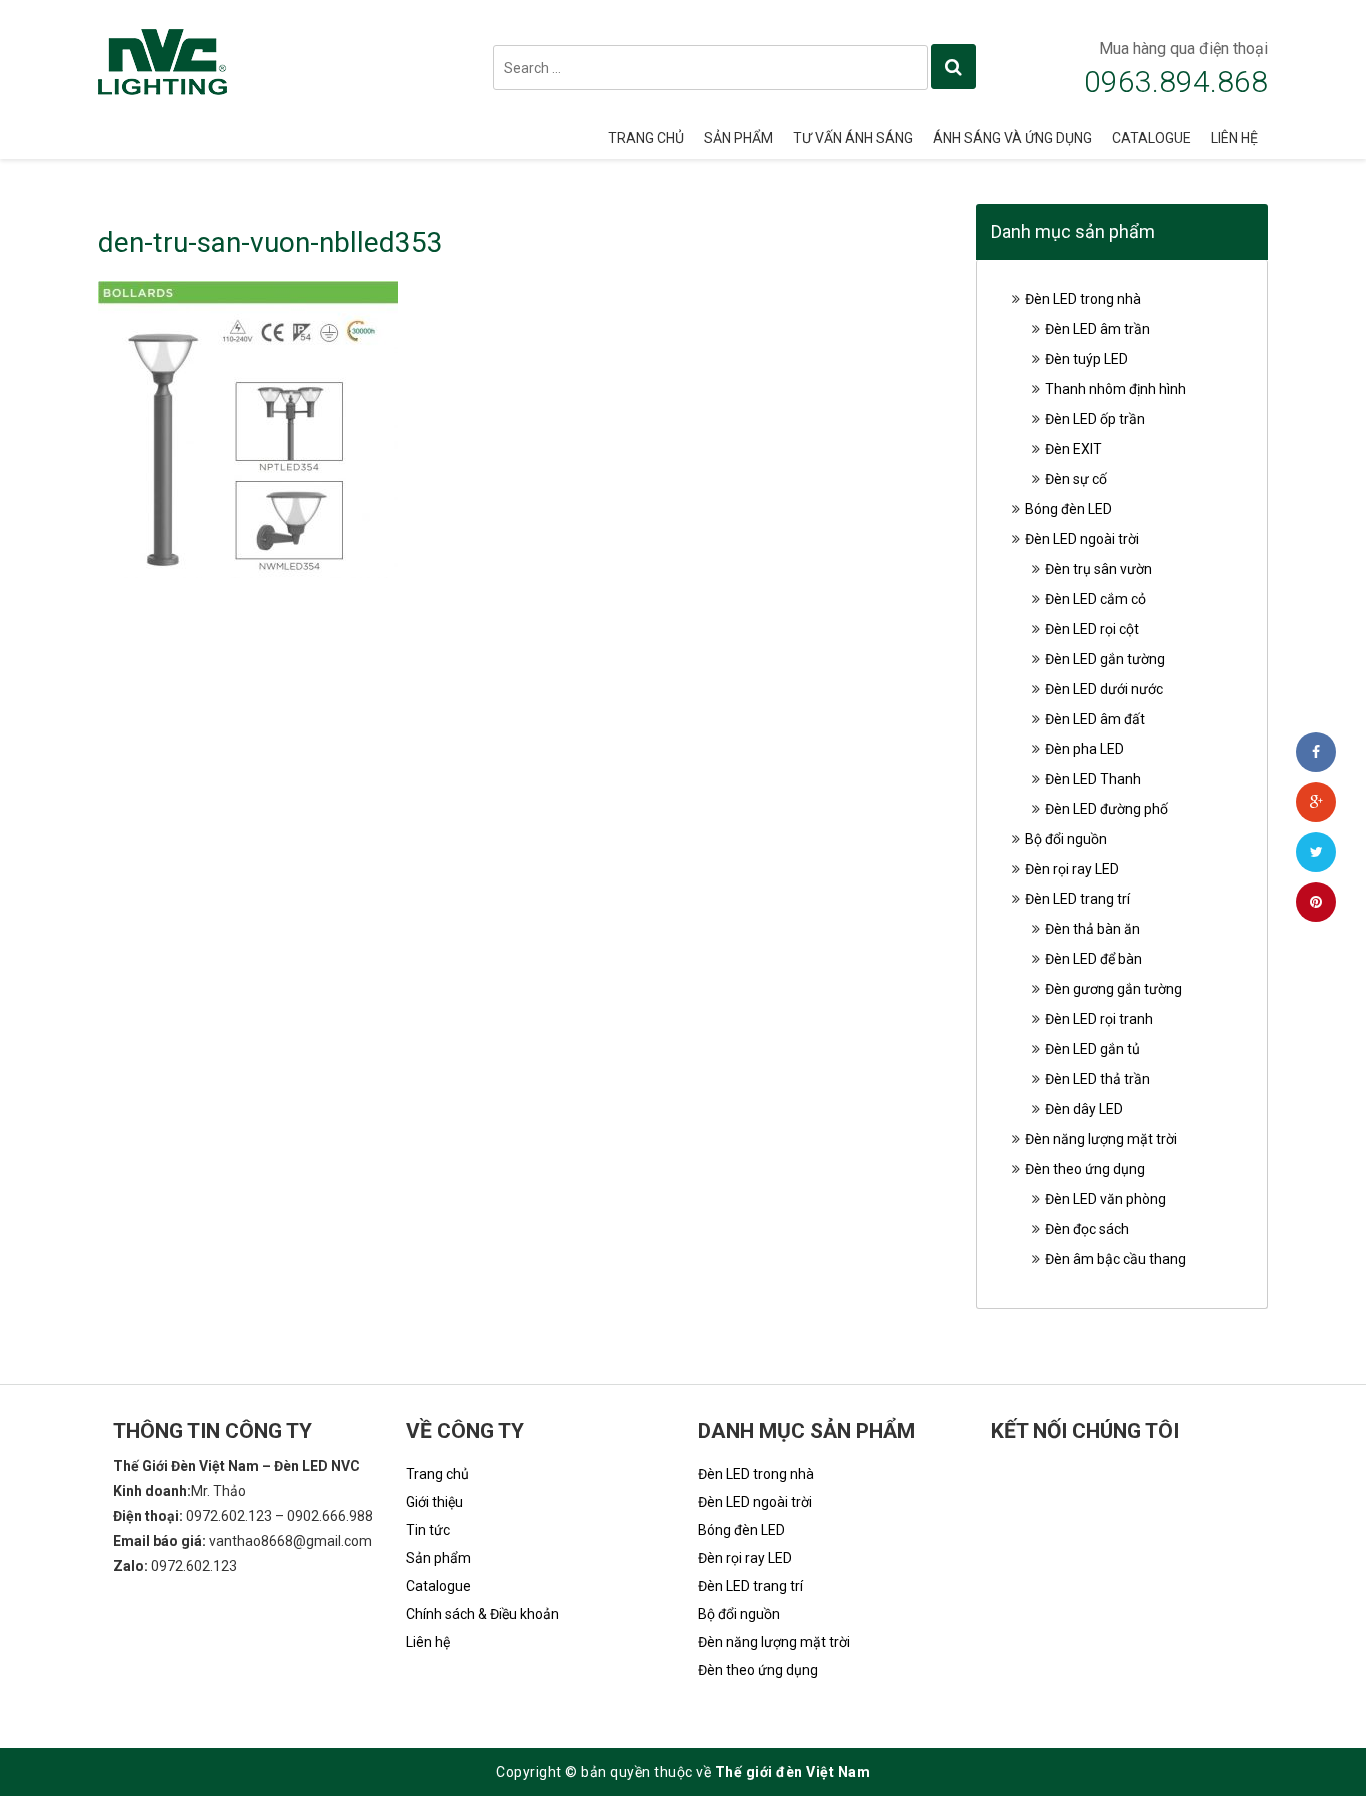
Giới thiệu (434, 1502)
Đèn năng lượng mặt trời (1101, 1139)
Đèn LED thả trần (1097, 1079)
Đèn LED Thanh (1093, 779)
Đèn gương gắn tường (1113, 989)
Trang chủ (646, 138)
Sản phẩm (738, 138)
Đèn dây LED (1084, 1109)
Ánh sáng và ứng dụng (1012, 138)
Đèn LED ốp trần (1095, 419)
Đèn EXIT (1073, 449)
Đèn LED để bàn (1093, 959)
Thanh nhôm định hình (1115, 389)
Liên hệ (1234, 138)
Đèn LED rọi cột (1092, 629)
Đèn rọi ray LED (1072, 869)
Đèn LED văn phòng (1105, 1199)
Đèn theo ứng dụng (1085, 1169)
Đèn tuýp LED (1086, 359)
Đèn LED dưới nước (1104, 689)
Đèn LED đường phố (1106, 809)
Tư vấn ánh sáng (853, 138)
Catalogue (1151, 138)
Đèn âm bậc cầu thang (1115, 1259)
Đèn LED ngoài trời (1082, 539)
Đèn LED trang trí (1077, 899)
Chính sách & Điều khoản (482, 1614)
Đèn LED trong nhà (1083, 299)
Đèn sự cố (1076, 479)
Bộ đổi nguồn (1066, 839)
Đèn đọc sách (1087, 1229)
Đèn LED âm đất (1095, 719)
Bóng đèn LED (1068, 509)
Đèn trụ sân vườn (1098, 569)
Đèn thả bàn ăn (1092, 929)
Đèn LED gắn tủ (1092, 1049)
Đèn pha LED (1084, 749)
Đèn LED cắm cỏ (1095, 599)
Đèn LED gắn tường (1105, 659)
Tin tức (428, 1530)
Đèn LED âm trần (1097, 329)
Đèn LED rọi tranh (1099, 1019)
